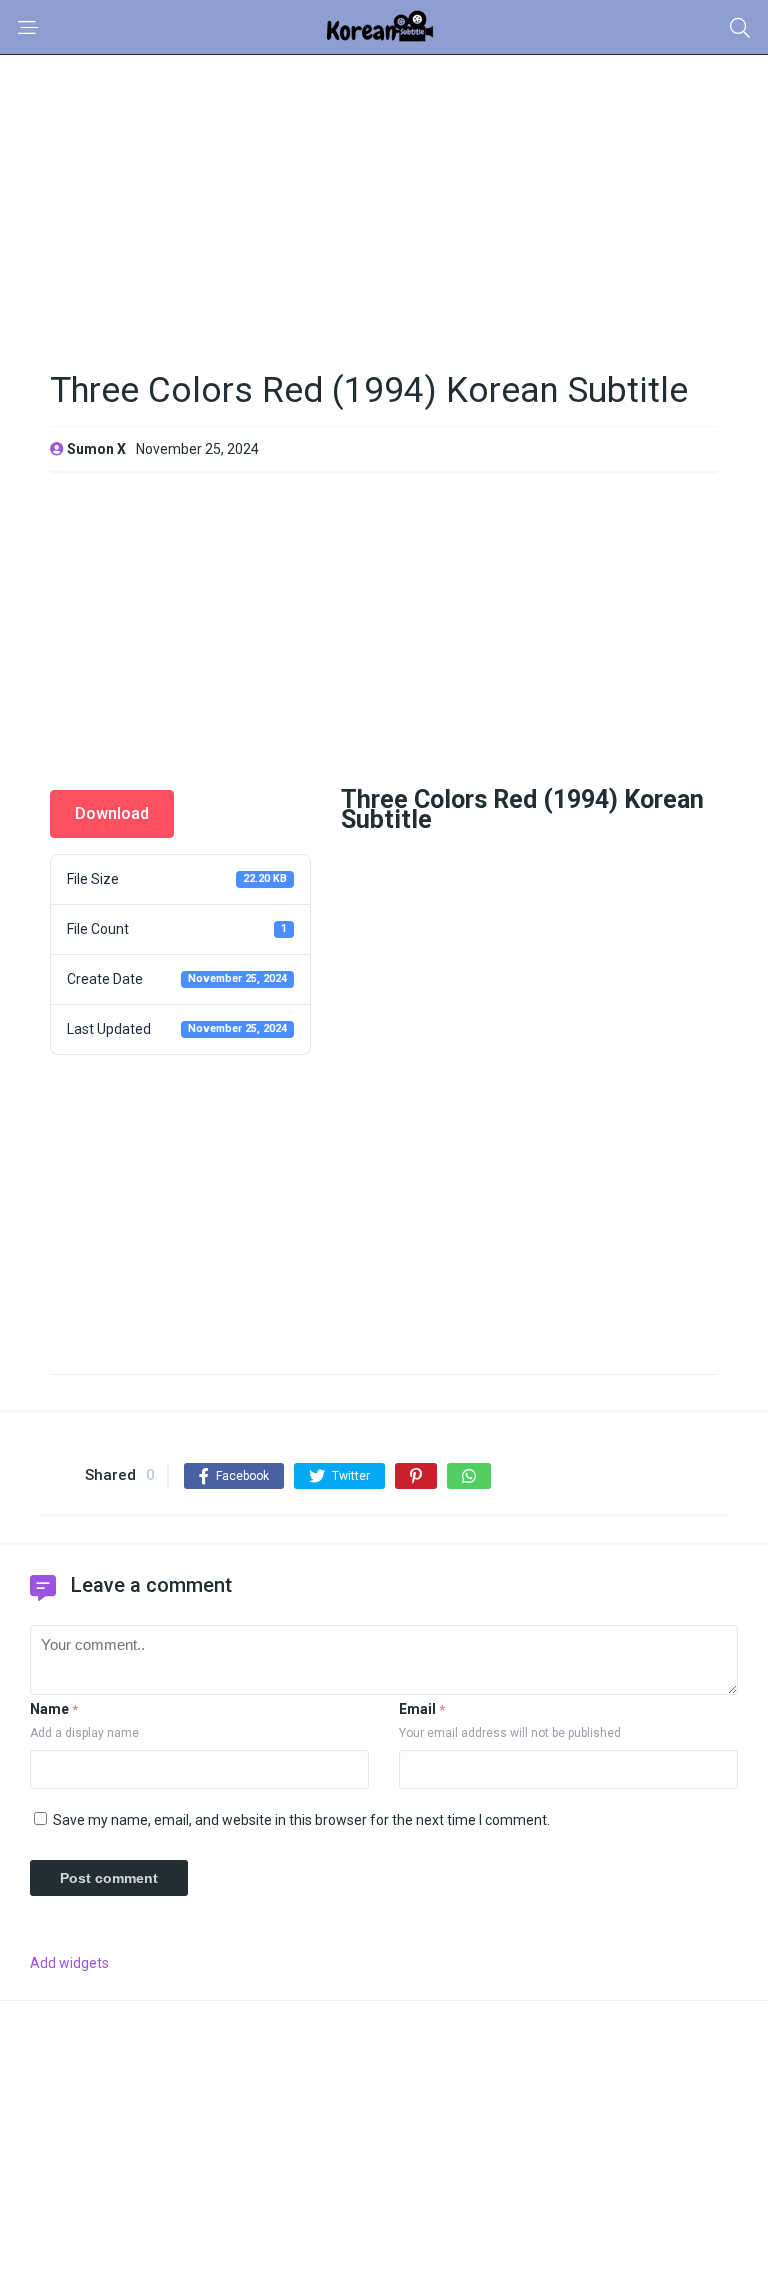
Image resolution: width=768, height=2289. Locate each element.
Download (112, 813)
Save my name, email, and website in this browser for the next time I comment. (301, 1820)
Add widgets (69, 1963)
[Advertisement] (384, 203)
